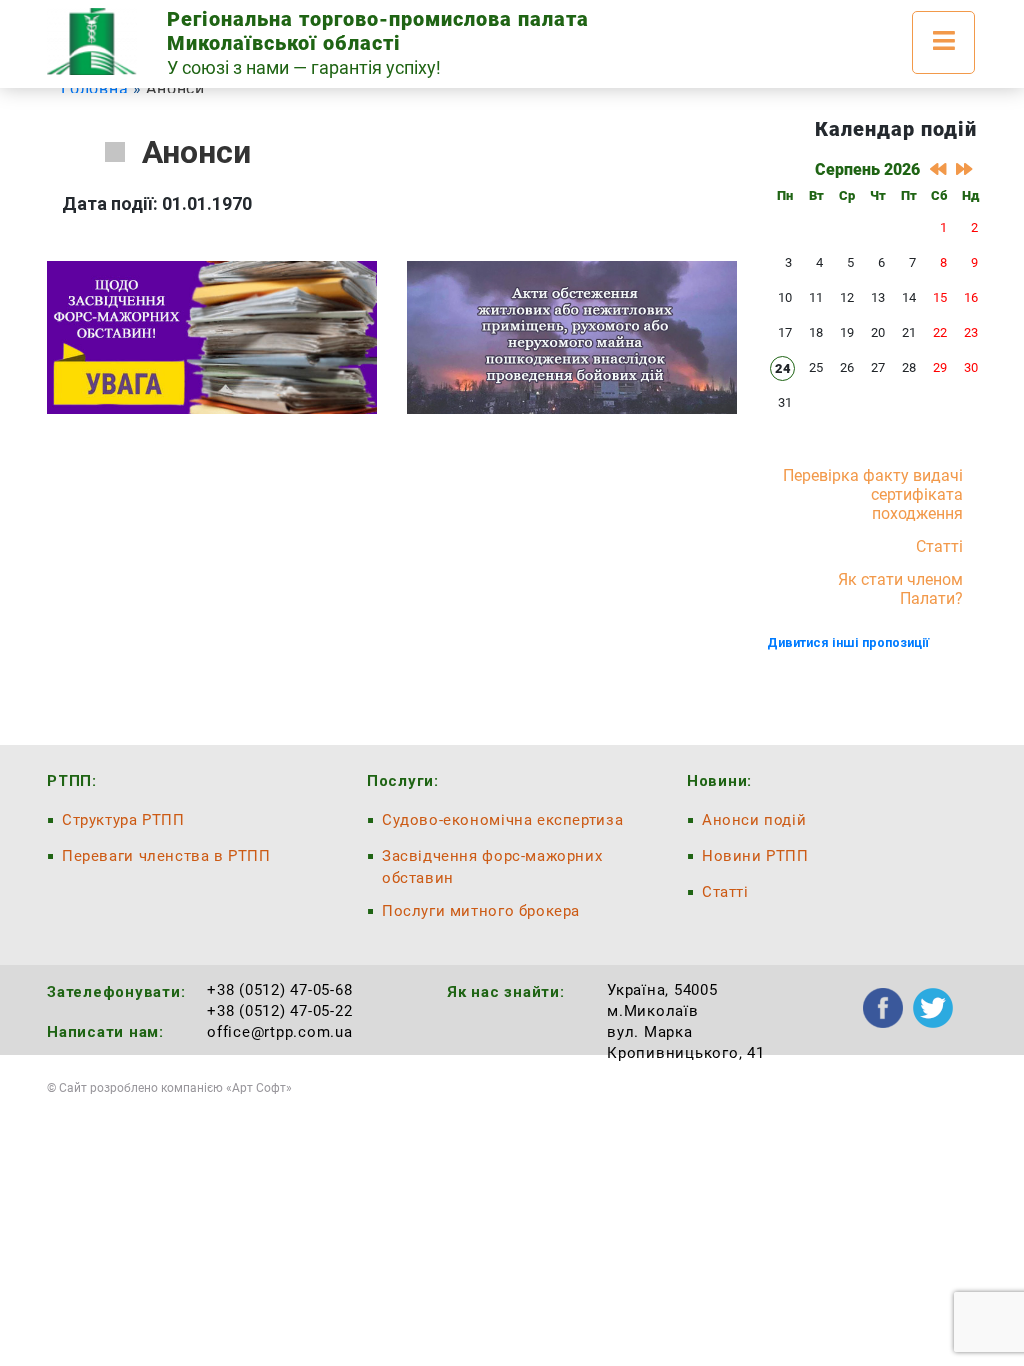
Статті (939, 546)
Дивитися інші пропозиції (848, 642)
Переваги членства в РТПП (166, 856)
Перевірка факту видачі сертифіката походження (873, 494)
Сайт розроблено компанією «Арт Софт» (175, 1088)
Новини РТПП (755, 856)
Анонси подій (754, 820)
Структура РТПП (123, 820)
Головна (95, 88)
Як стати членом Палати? (900, 589)
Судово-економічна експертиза (502, 820)
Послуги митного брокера (481, 911)
